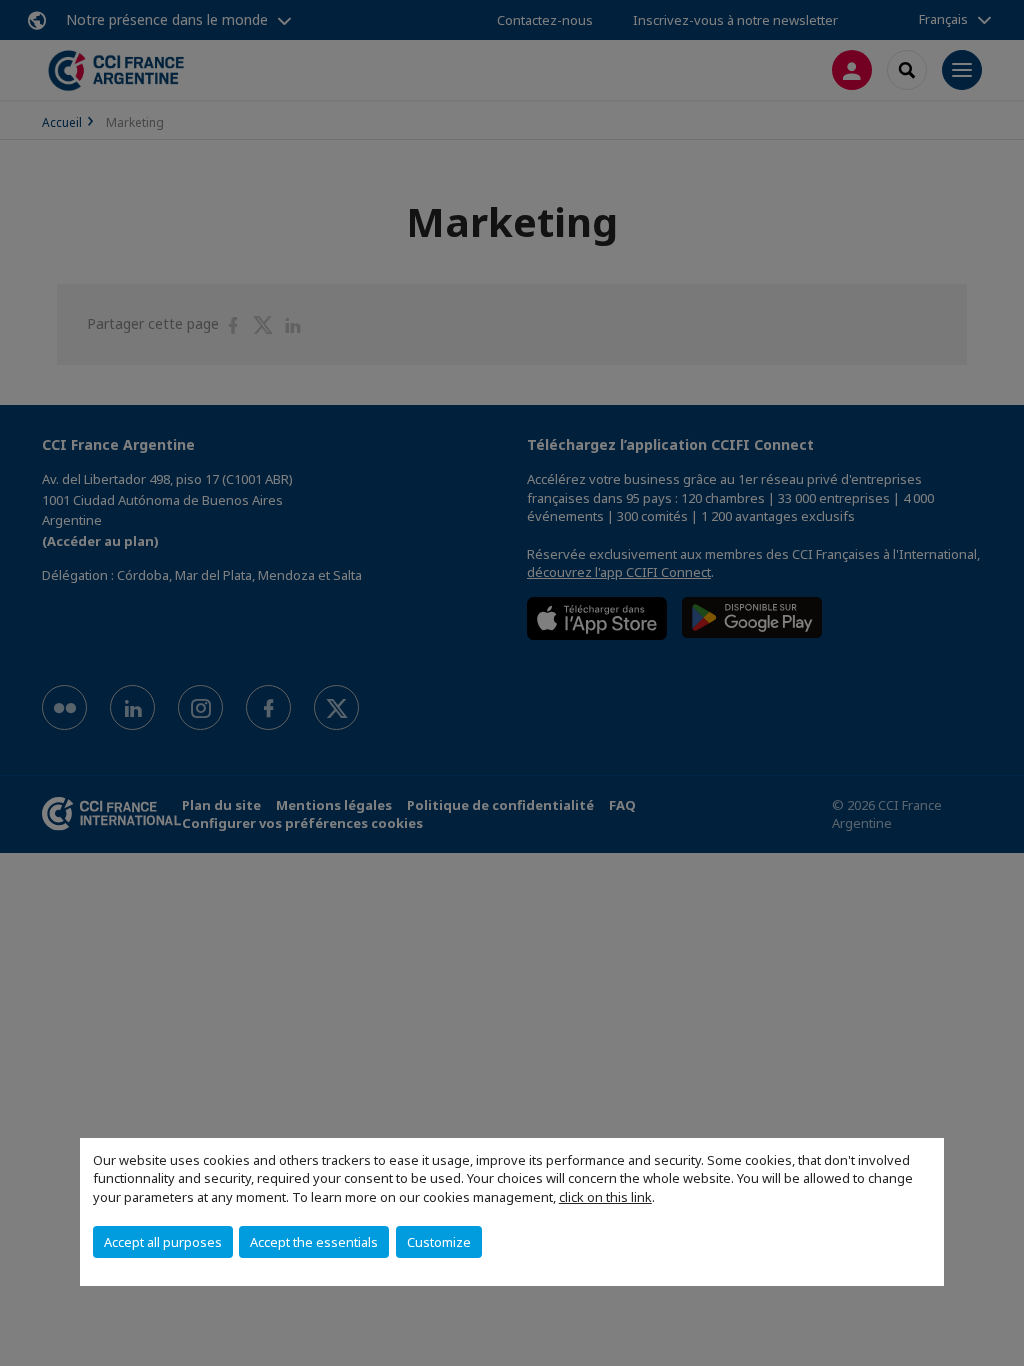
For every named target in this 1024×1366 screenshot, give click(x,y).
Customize (439, 1242)
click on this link (605, 1197)
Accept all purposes (163, 1242)
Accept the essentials (314, 1242)
